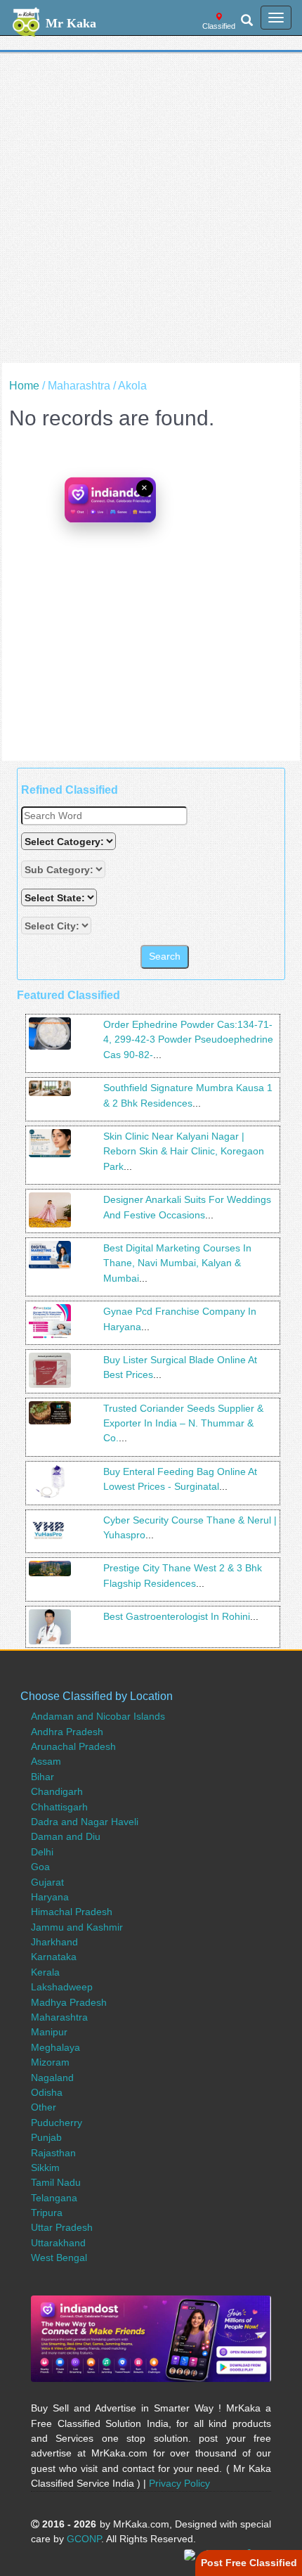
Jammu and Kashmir (77, 1927)
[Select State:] (60, 897)
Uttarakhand (58, 2243)
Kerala (45, 1972)
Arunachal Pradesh (73, 1746)
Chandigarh (57, 1791)
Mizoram (50, 2062)
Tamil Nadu (56, 2182)
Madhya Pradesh (69, 2002)
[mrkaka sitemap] (191, 2554)
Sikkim (45, 2168)
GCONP (84, 2539)
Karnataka (54, 1957)
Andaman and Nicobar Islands (98, 1716)
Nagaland (52, 2078)
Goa (40, 1867)
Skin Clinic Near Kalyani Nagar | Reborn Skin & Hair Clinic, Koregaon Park (184, 1151)
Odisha (47, 2092)
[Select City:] (56, 926)
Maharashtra (59, 2017)
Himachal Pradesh (72, 1912)
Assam (46, 1761)
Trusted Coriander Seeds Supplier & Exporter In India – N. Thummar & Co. (183, 1423)
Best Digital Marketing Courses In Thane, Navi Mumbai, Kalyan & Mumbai (177, 1263)
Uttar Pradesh (62, 2227)
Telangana (54, 2198)
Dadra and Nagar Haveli (85, 1822)
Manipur (49, 2032)
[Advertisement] (151, 212)
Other (44, 2107)
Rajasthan (53, 2153)
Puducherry (57, 2123)
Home (24, 386)
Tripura (47, 2213)
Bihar (42, 1777)
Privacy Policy (179, 2483)
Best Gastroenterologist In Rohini (177, 1616)
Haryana (50, 1897)
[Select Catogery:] (68, 841)
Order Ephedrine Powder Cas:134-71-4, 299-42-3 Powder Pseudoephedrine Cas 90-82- (188, 1039)
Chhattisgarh (59, 1807)
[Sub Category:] (65, 869)
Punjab (46, 2137)
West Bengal (59, 2258)
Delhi (42, 1852)
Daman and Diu (66, 1836)
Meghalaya (55, 2047)
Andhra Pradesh (67, 1732)
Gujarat (47, 1882)
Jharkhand (54, 1942)
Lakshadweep (62, 1987)
